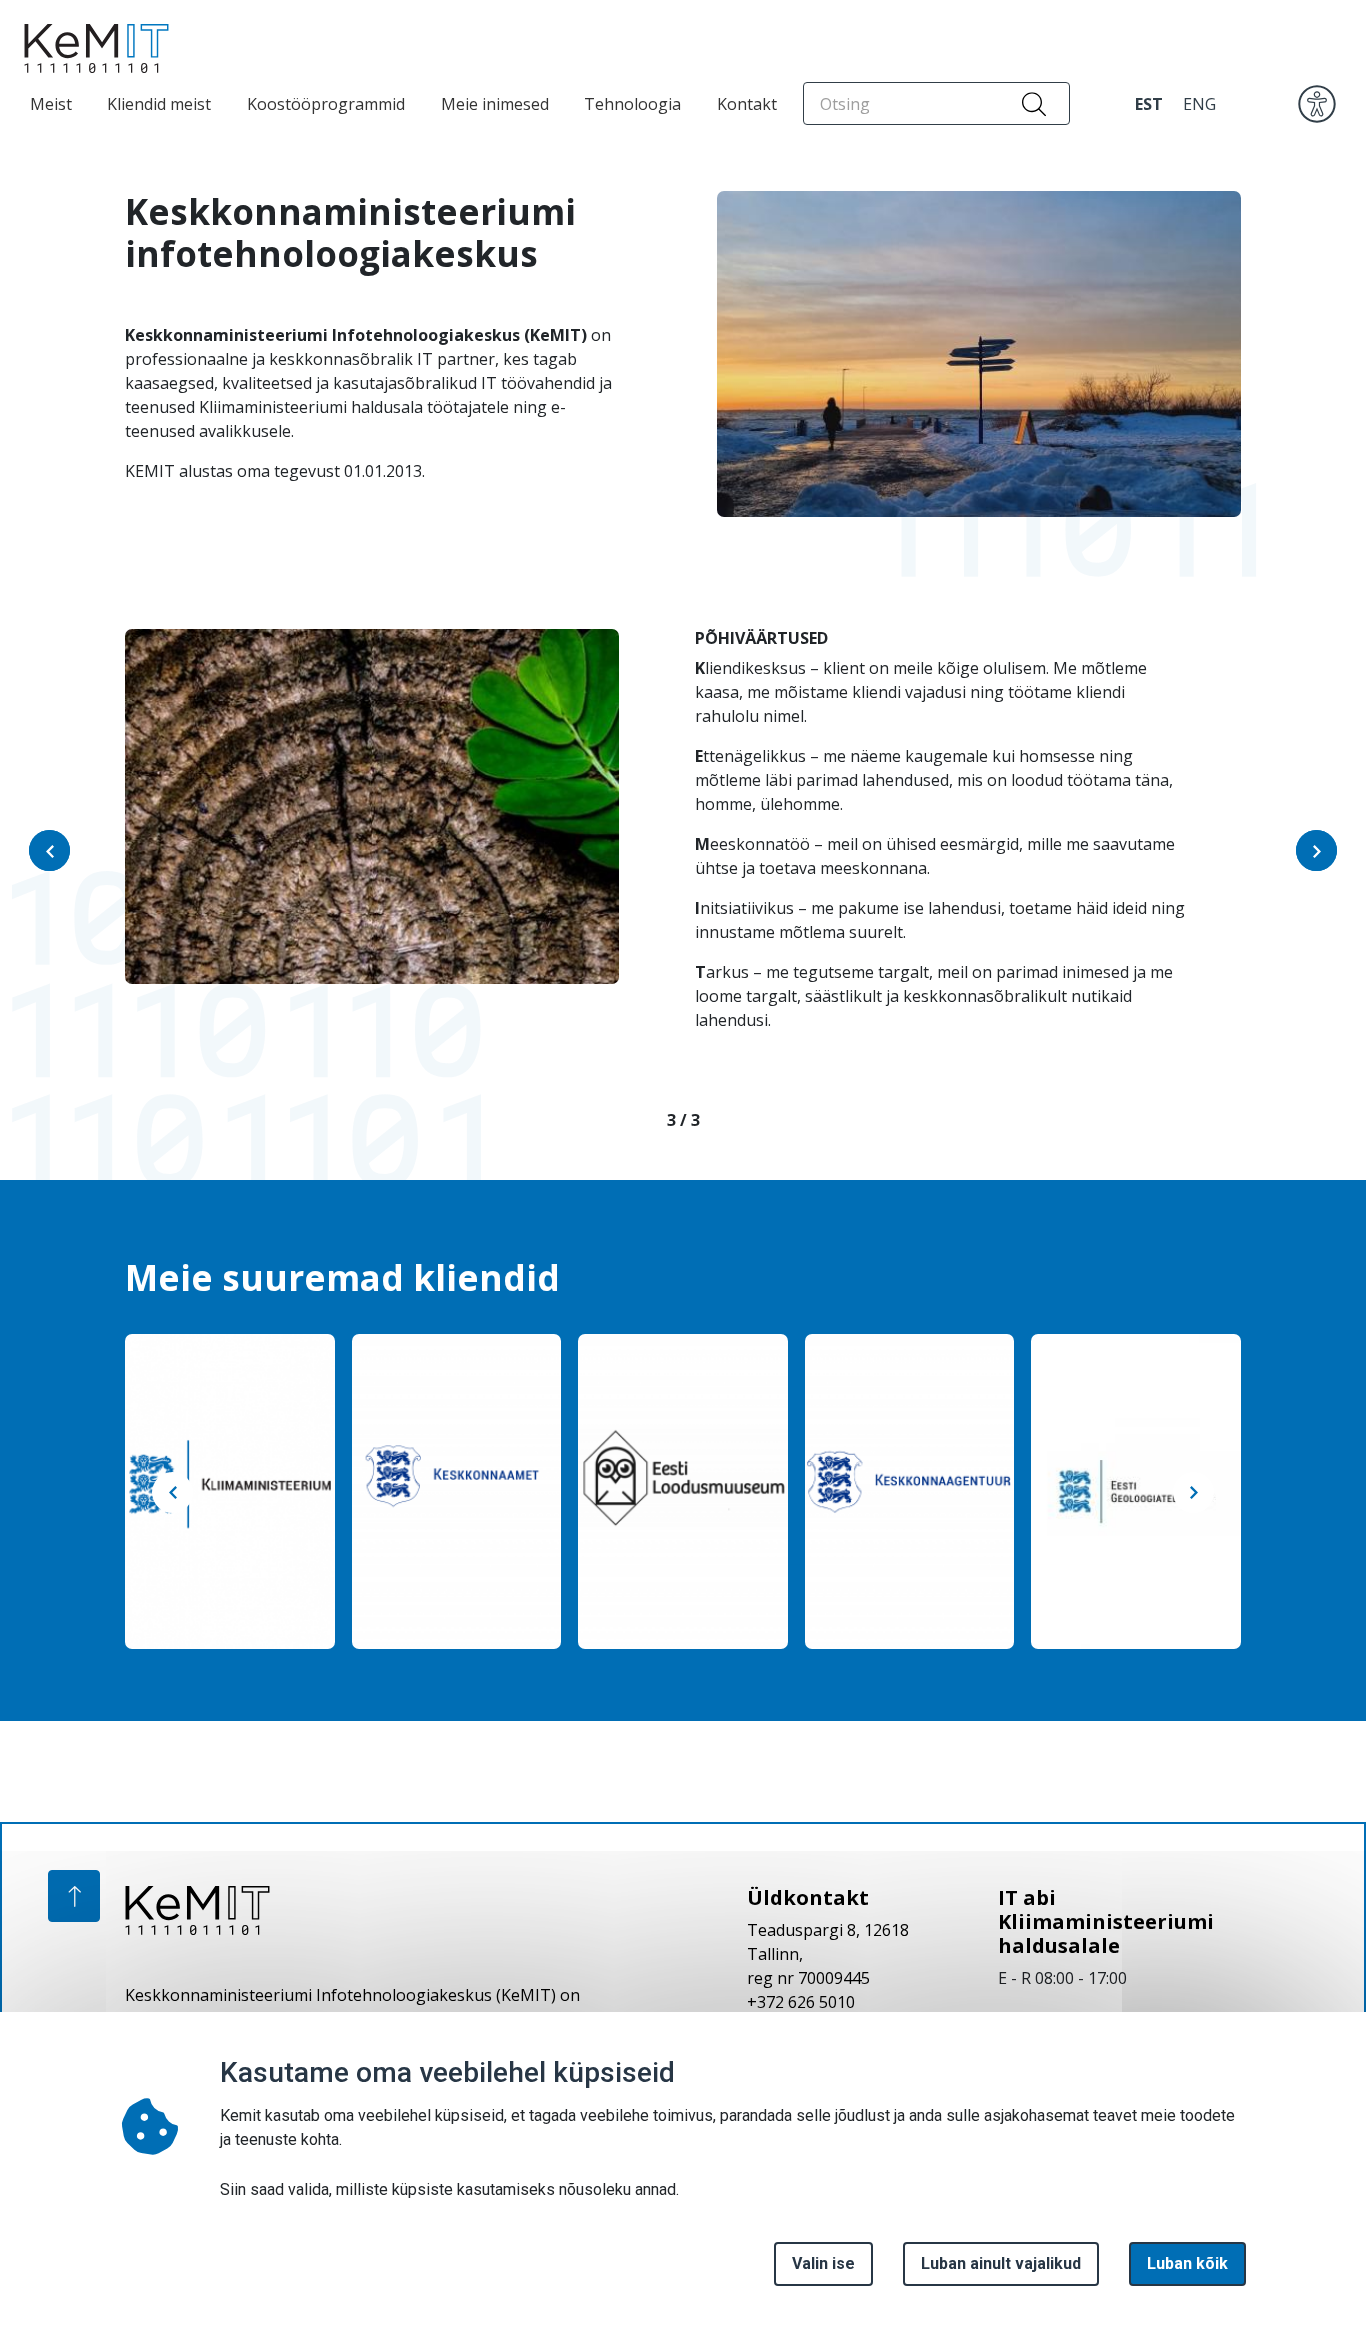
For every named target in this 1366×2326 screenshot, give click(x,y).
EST (1149, 104)
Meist (51, 104)
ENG (1199, 104)
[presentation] (49, 850)
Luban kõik (1187, 2263)
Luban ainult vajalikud (1001, 2263)
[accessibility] (1317, 102)
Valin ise (823, 2263)
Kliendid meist (159, 104)
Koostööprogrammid (326, 104)
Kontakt (747, 104)
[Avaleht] (90, 48)
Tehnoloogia (632, 104)
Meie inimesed (495, 104)
